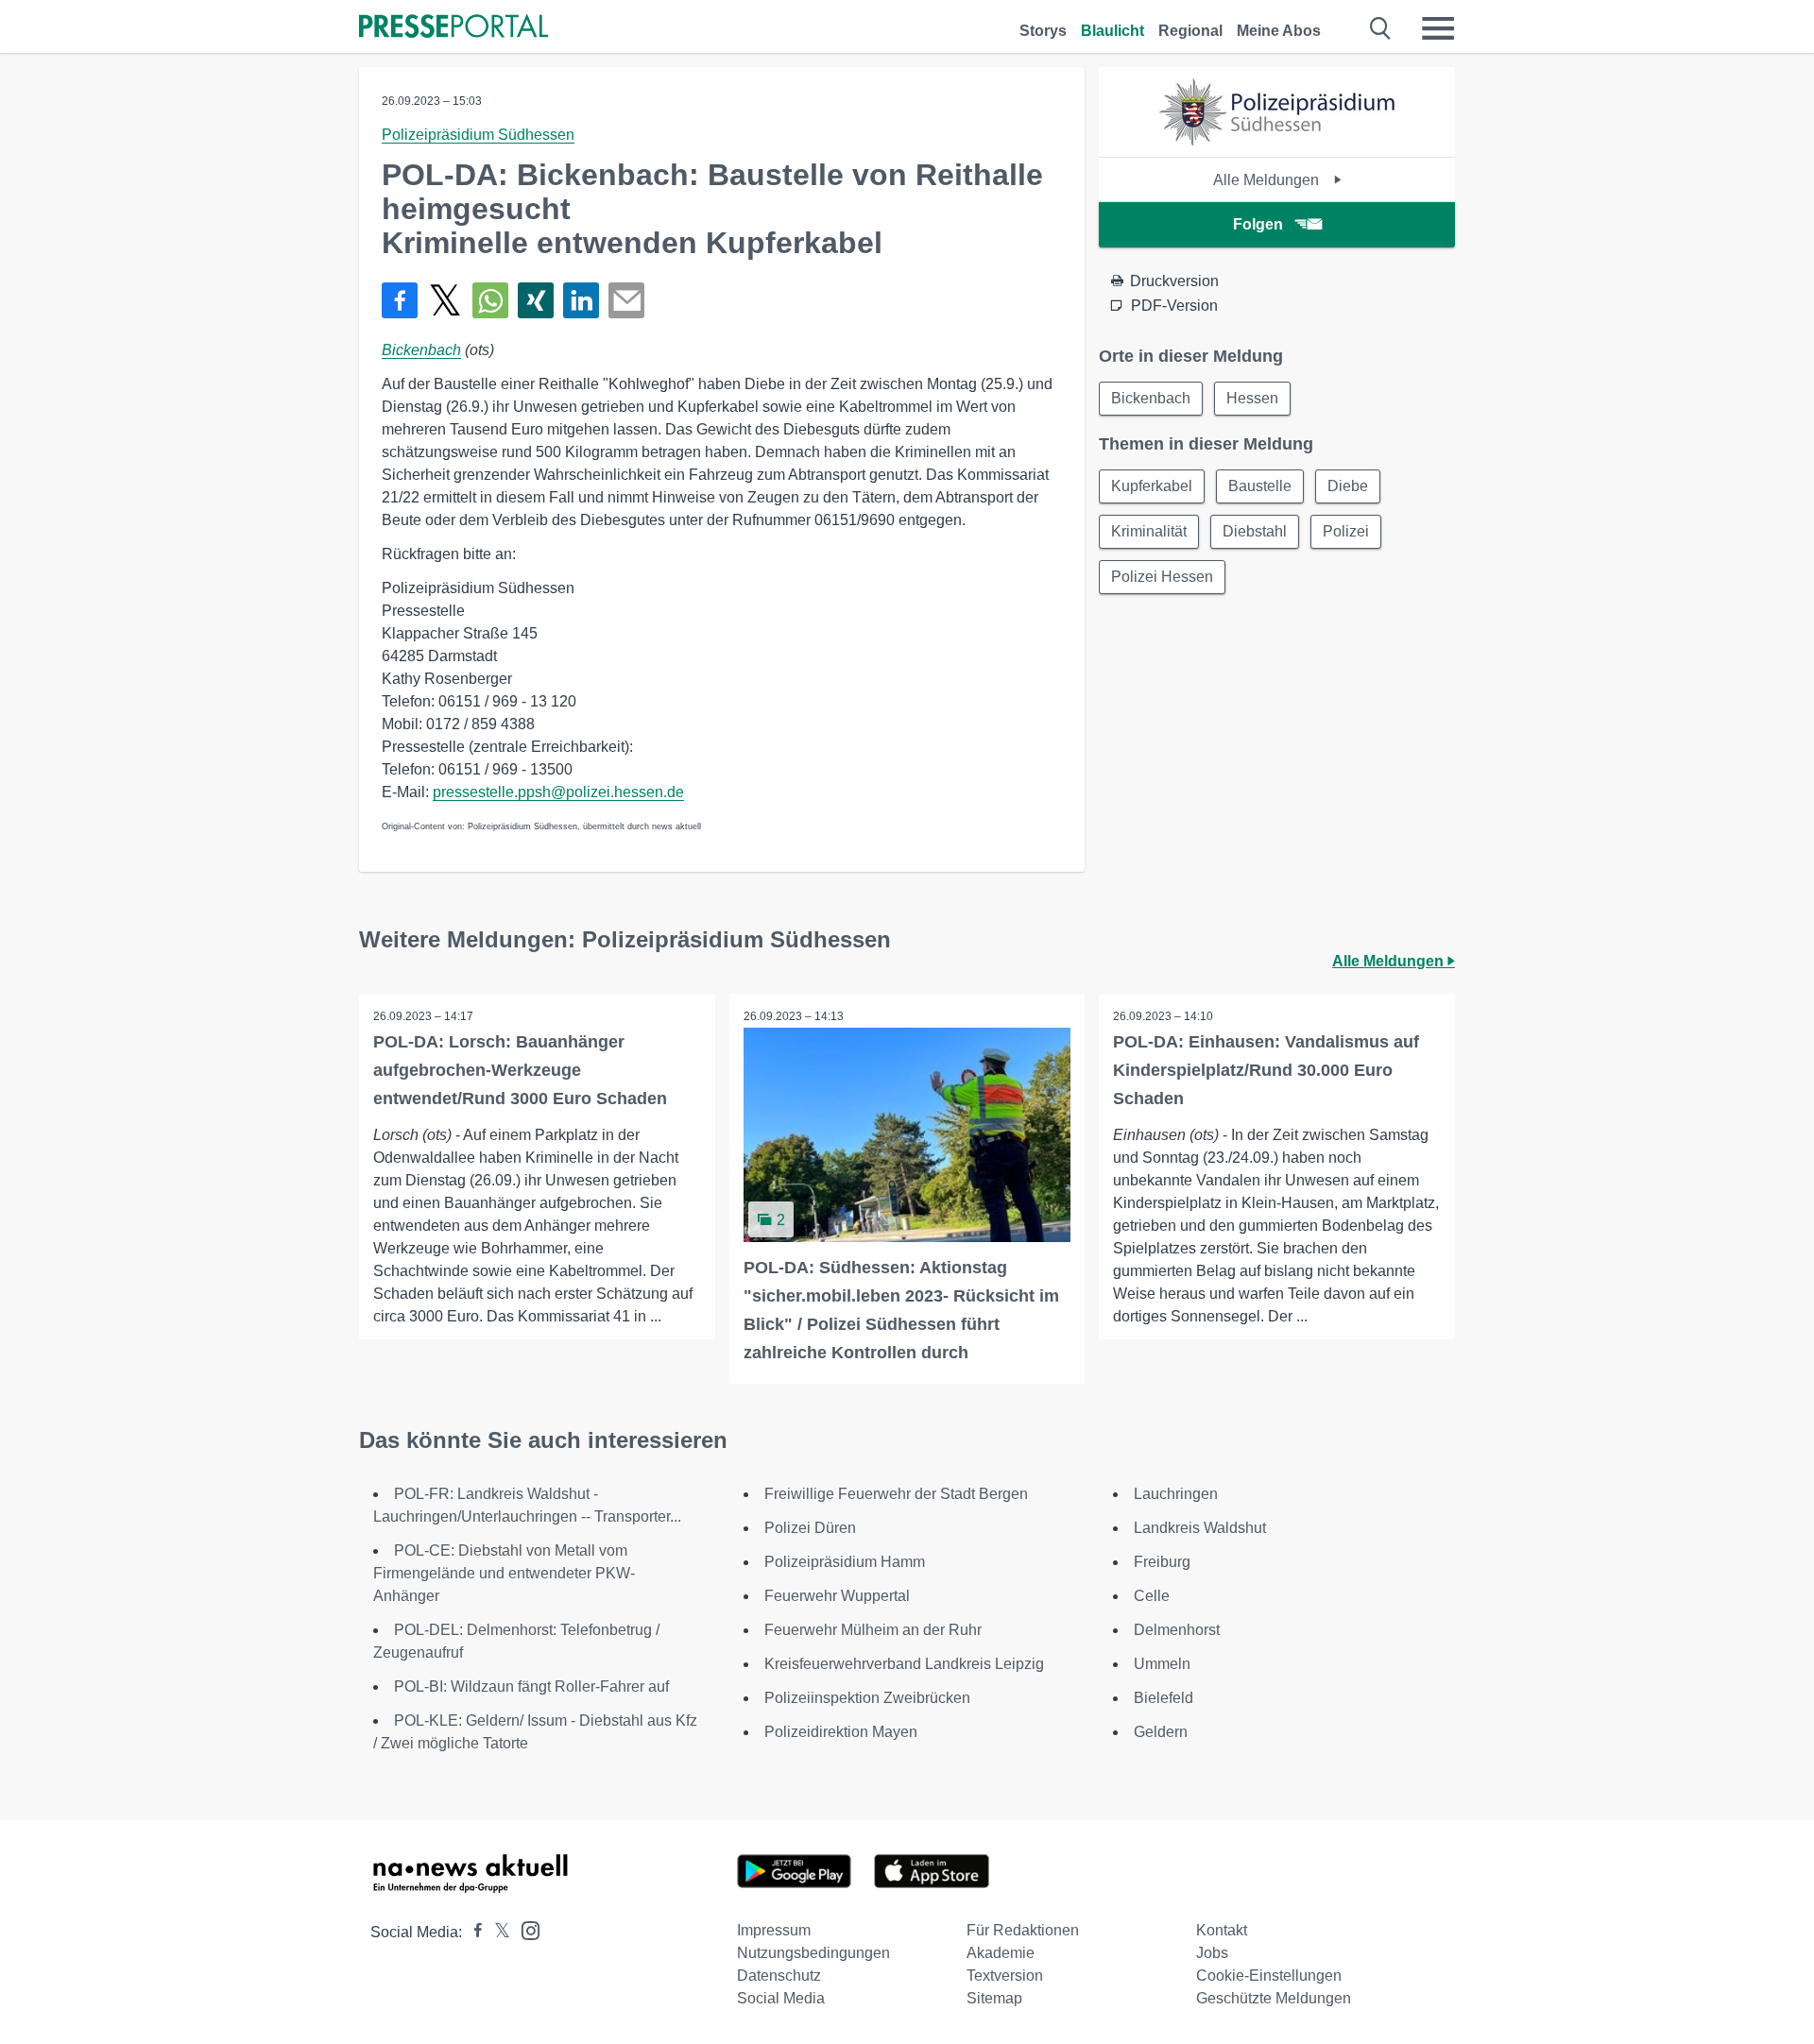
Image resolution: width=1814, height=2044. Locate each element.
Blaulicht (1112, 31)
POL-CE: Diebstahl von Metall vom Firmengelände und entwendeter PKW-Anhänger (504, 1573)
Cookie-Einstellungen (1269, 1976)
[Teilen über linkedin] (581, 300)
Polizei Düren (810, 1528)
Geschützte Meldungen (1274, 1998)
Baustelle (1260, 486)
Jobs (1212, 1953)
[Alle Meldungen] (1277, 140)
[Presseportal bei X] (496, 1932)
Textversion (1005, 1976)
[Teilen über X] (445, 300)
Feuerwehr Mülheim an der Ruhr (873, 1630)
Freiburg (1162, 1562)
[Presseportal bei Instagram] (525, 1929)
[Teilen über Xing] (536, 300)
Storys (1043, 31)
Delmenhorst (1177, 1630)
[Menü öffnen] (1438, 28)
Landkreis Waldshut (1200, 1528)
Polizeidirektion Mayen (841, 1732)
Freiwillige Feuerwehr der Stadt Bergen (896, 1494)
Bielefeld (1164, 1698)
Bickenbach (421, 350)
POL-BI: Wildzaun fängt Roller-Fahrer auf (531, 1686)
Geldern (1161, 1732)
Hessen (1252, 398)
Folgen (1258, 224)
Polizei (1346, 531)
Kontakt (1222, 1930)
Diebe (1348, 486)
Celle (1152, 1596)
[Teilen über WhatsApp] (490, 300)
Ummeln (1162, 1664)
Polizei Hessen (1162, 577)
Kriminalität (1149, 531)
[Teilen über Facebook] (400, 300)
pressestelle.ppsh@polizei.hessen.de (558, 792)
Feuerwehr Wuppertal (837, 1596)
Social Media (781, 1998)
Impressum (774, 1930)
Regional (1190, 31)
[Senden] (626, 300)
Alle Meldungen (1268, 180)
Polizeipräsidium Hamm (845, 1562)
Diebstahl (1255, 531)
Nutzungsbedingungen (813, 1953)
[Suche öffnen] (1381, 28)
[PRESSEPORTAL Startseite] (453, 28)
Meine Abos (1279, 31)
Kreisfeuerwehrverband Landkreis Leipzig (904, 1664)
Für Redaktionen (1023, 1930)
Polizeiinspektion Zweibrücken (867, 1698)
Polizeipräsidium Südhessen (478, 135)
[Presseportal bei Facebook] (472, 1932)
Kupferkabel (1152, 486)
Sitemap (994, 1998)
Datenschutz (779, 1976)
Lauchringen (1176, 1494)
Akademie (1001, 1953)
